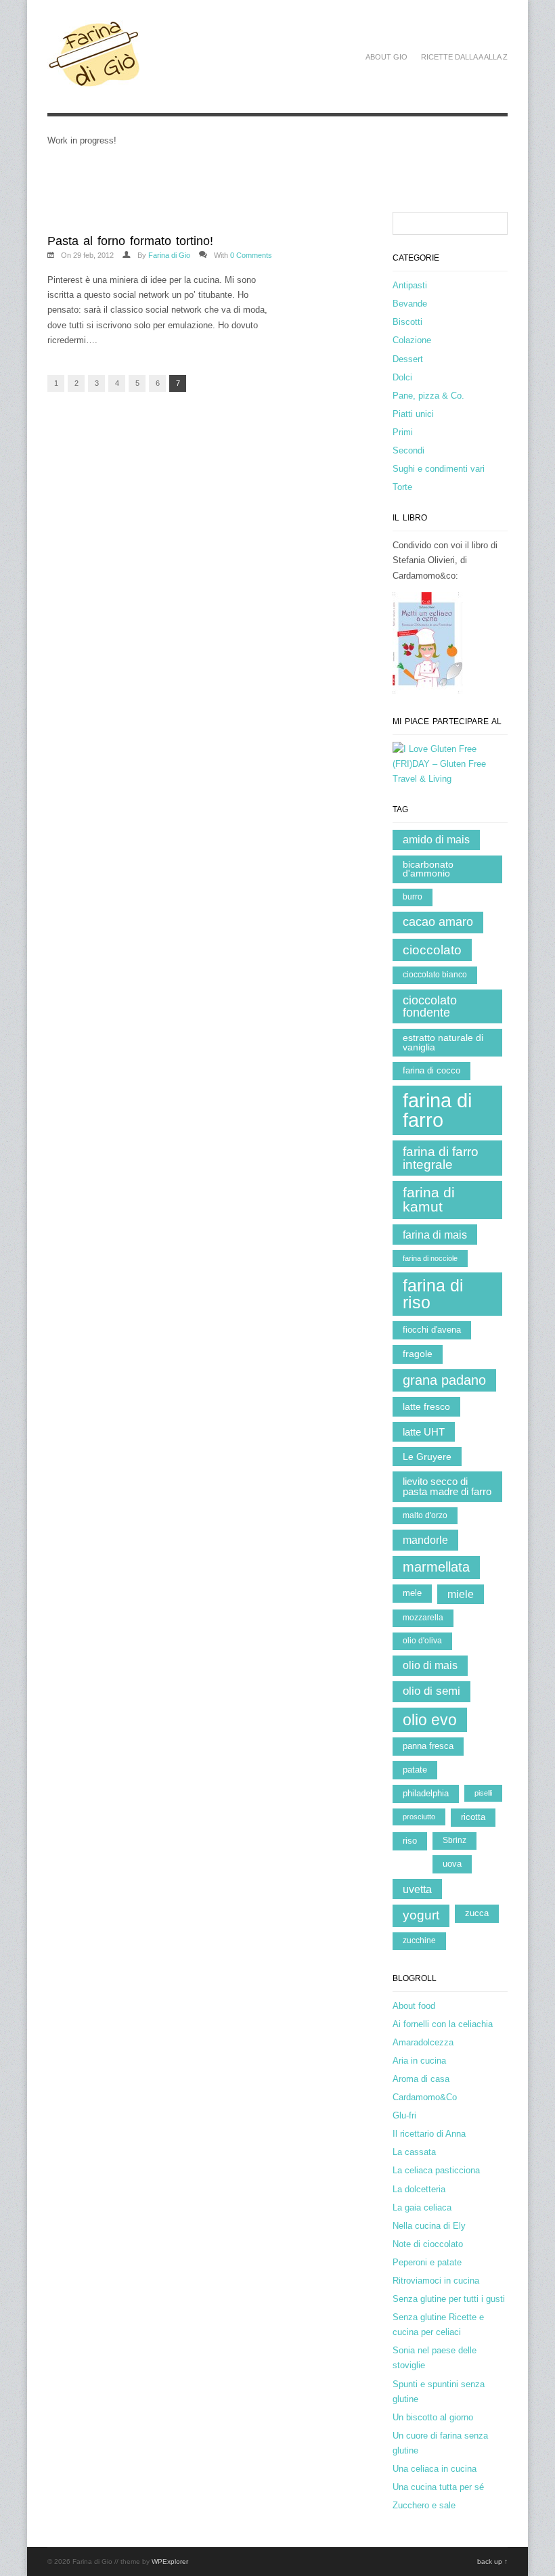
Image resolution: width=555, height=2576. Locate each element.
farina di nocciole (430, 1258)
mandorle (425, 1540)
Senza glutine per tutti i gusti (449, 2299)
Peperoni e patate (427, 2262)
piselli (483, 1793)
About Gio (386, 57)
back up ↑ (492, 2561)
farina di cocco (431, 1070)
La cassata (414, 2152)
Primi (403, 432)
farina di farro (437, 1110)
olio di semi (431, 1691)
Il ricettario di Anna (429, 2134)
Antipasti (410, 285)
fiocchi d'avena (432, 1330)
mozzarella (423, 1618)
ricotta (473, 1817)
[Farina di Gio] (94, 81)
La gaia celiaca (422, 2207)
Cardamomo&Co (425, 2097)
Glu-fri (404, 2115)
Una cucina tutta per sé (438, 2487)
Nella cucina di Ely (429, 2226)
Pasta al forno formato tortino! (130, 241)
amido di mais (436, 840)
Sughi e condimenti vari (439, 469)
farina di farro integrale (441, 1158)
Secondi (408, 450)
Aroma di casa (421, 2079)
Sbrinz (454, 1840)
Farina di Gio (169, 255)
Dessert (408, 359)
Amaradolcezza (423, 2042)
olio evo (430, 1720)
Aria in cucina (419, 2061)
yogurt (421, 1915)
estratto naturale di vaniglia (443, 1043)
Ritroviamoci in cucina (436, 2281)
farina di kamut (429, 1199)
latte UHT (424, 1432)
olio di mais (430, 1665)
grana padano (444, 1380)
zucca (477, 1913)
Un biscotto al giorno (433, 2417)
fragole (418, 1354)
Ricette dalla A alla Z (464, 57)
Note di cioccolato (428, 2244)
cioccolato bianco (435, 975)
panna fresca (428, 1746)
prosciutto (419, 1817)
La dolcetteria (419, 2189)
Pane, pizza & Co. (428, 396)
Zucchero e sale (424, 2505)
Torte (402, 487)
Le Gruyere (427, 1457)
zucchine (419, 1940)
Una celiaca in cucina (435, 2469)
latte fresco (426, 1406)
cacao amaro (438, 922)
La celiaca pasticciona (436, 2170)
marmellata (436, 1567)
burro (413, 897)
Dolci (402, 377)
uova (452, 1864)
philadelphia (426, 1793)
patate (415, 1770)
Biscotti (407, 322)
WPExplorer (170, 2561)
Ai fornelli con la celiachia (443, 2024)
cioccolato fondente (430, 1006)
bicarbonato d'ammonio (428, 869)
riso (410, 1841)
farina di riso (433, 1294)
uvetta (417, 1889)
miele (461, 1594)
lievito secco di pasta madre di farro (447, 1486)
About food (414, 2006)
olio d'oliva (422, 1641)
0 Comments (251, 255)
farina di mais (435, 1235)
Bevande (410, 304)
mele (412, 1593)
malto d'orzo (425, 1515)
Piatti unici (413, 414)
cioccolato (432, 950)
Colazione (412, 340)
